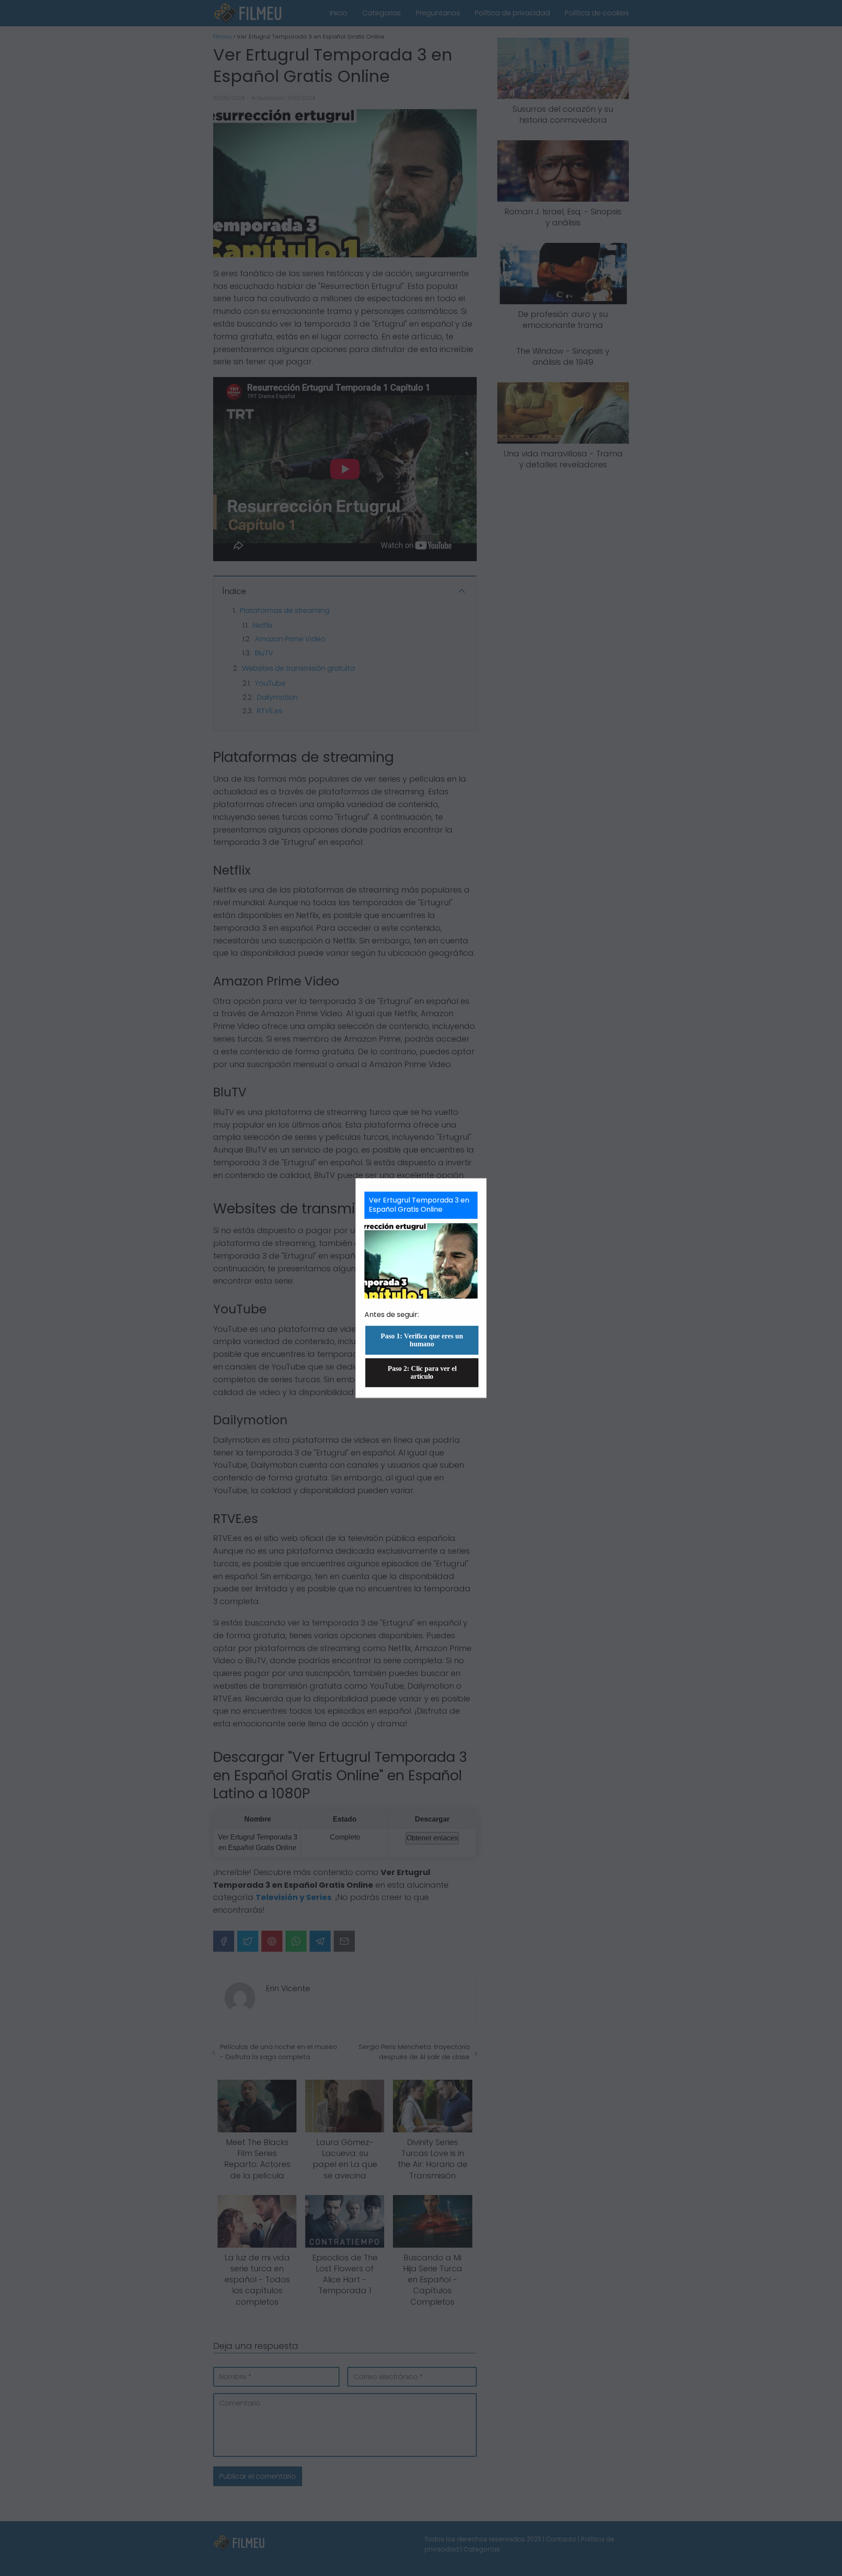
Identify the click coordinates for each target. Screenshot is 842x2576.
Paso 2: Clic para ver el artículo (422, 1372)
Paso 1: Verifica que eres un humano (422, 1340)
